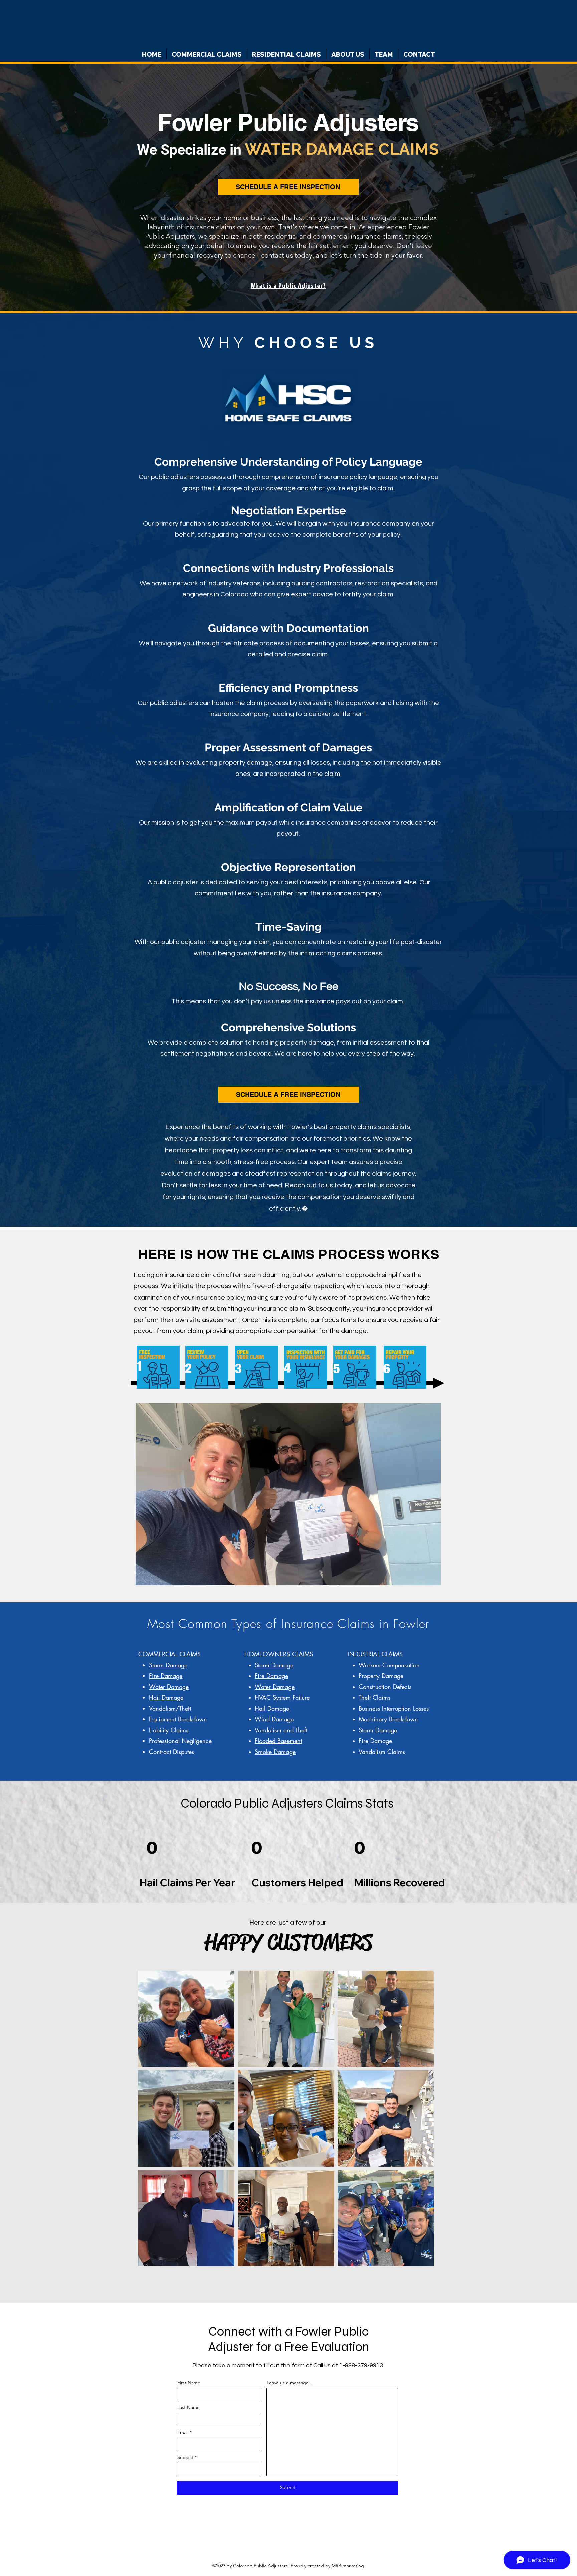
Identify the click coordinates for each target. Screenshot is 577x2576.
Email (183, 2432)
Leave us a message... (290, 2383)
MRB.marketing (348, 2566)
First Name (189, 2383)
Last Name (188, 2407)
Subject (185, 2457)
